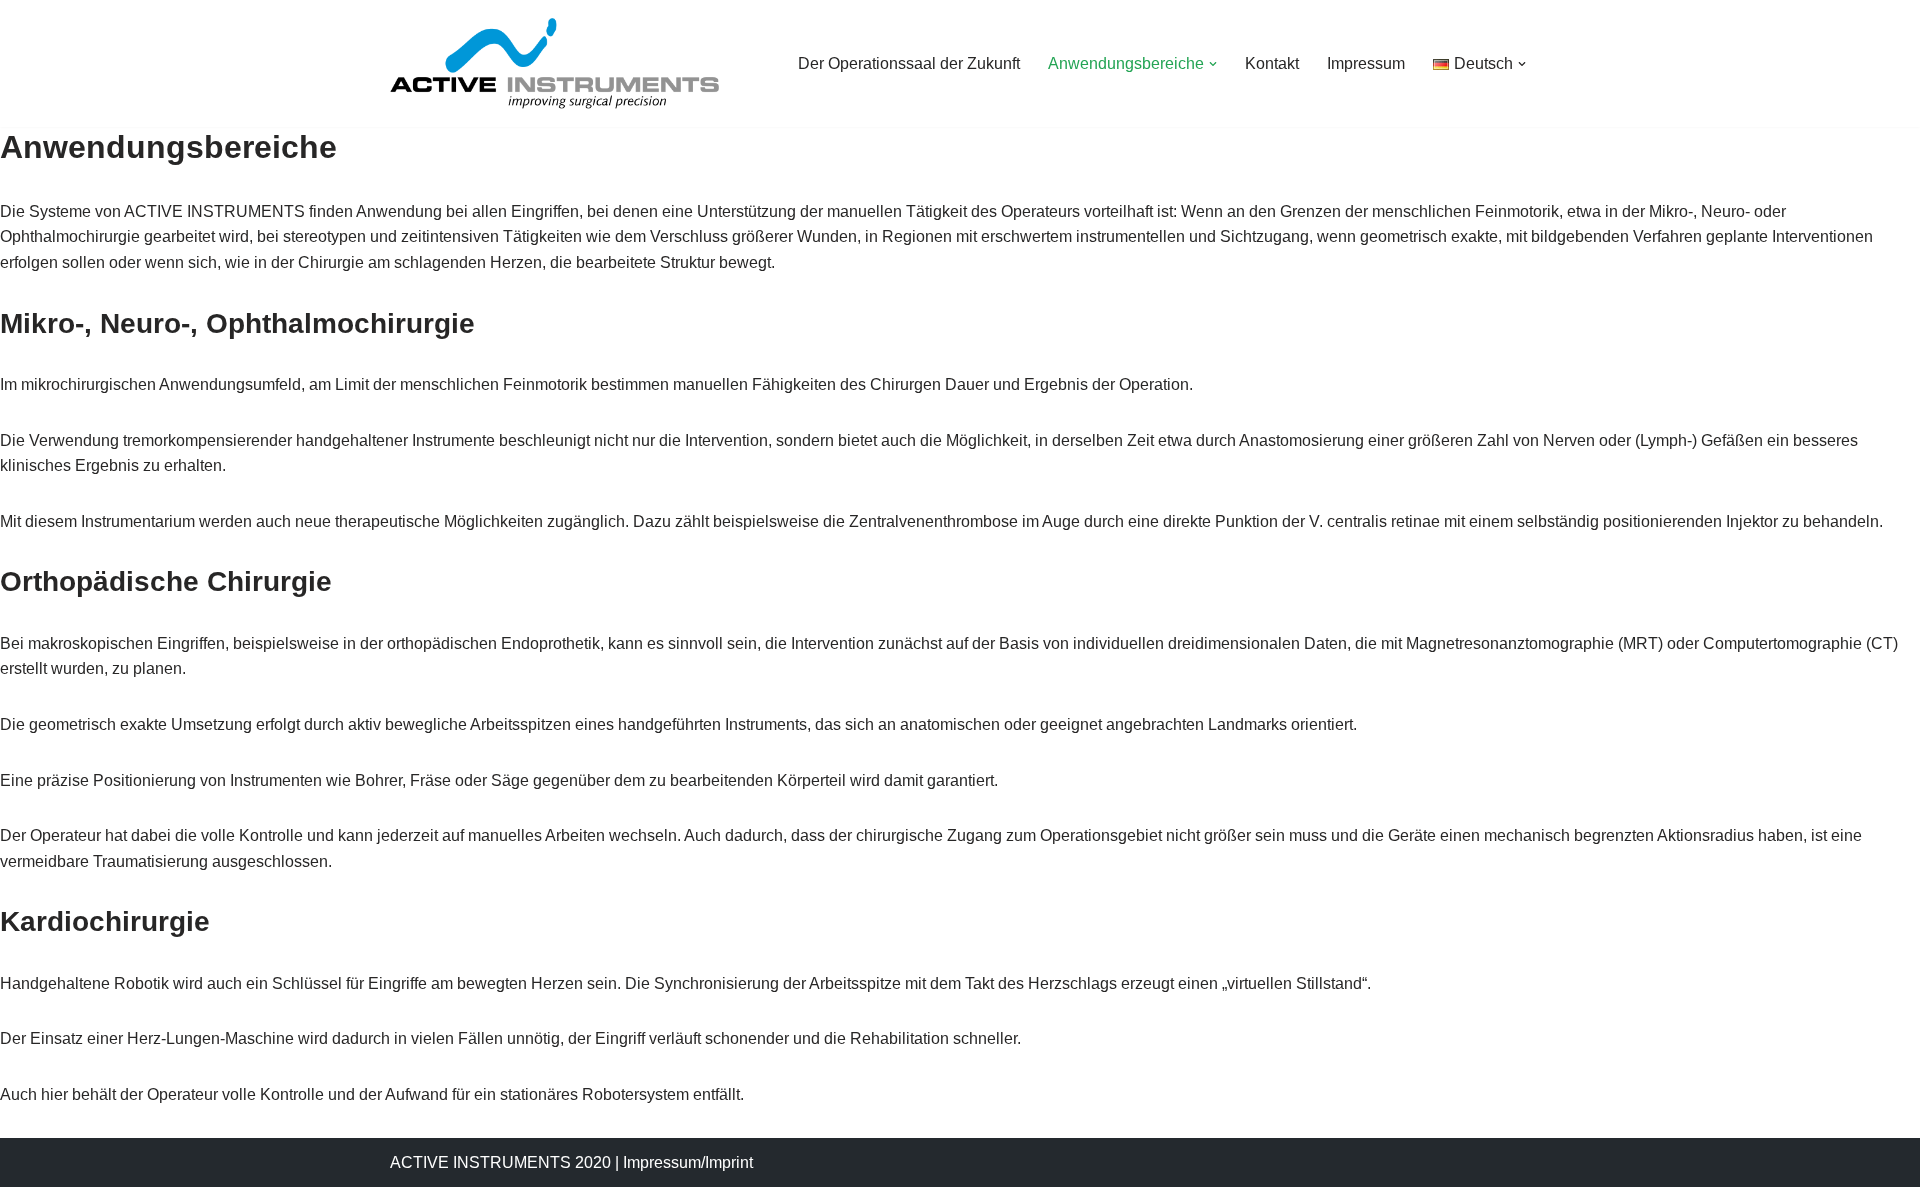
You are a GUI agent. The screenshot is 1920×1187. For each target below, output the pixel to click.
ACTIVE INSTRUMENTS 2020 (500, 1162)
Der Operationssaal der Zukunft (909, 63)
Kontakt (1272, 63)
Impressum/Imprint (688, 1162)
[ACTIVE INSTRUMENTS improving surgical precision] (554, 63)
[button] (1213, 64)
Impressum (1366, 63)
